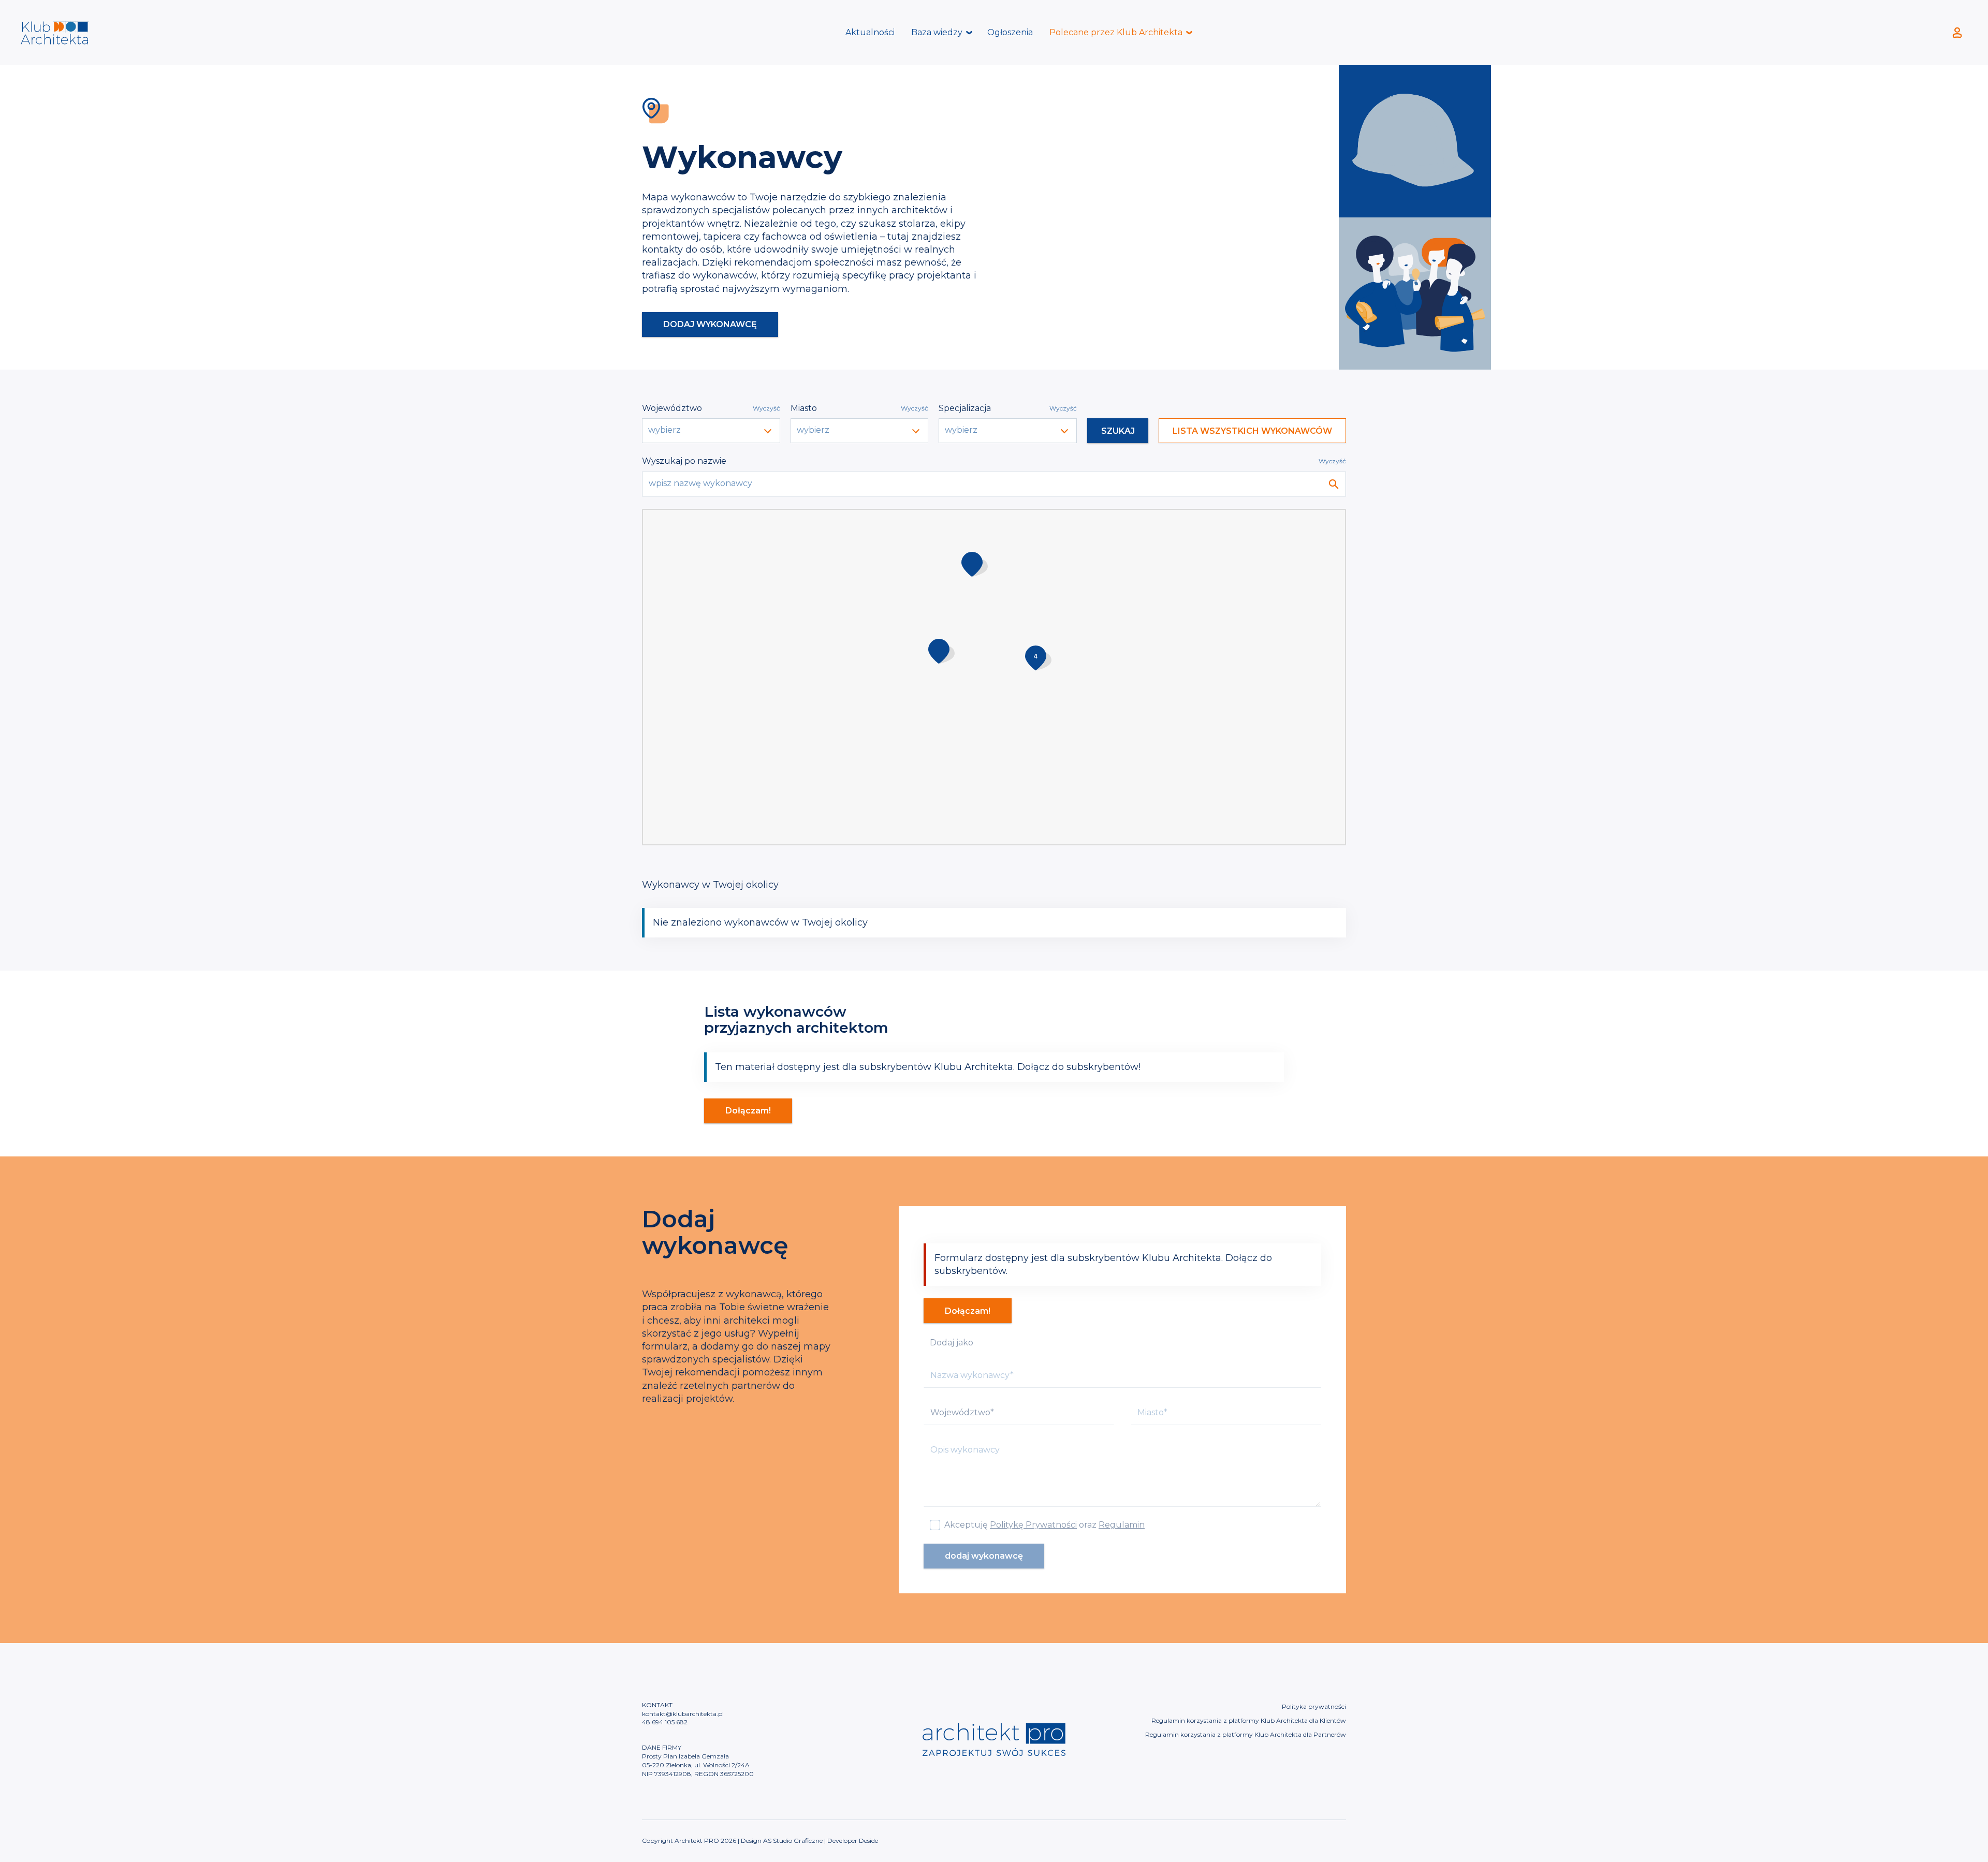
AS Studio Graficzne (793, 1841)
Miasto (804, 408)
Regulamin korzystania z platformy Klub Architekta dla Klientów (1249, 1720)
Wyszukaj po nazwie (684, 461)
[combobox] (711, 431)
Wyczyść (766, 408)
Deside (868, 1841)
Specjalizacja (965, 408)
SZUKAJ (1118, 431)
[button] (1038, 658)
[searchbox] (712, 430)
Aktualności (870, 32)
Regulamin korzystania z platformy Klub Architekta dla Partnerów (1246, 1734)
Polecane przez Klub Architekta (1116, 32)
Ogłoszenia (1010, 32)
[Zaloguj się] (1957, 33)
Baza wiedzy (937, 32)
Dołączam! (748, 1111)
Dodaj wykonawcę (710, 324)
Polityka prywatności (1314, 1706)
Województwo (672, 408)
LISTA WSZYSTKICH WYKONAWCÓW (1252, 431)
